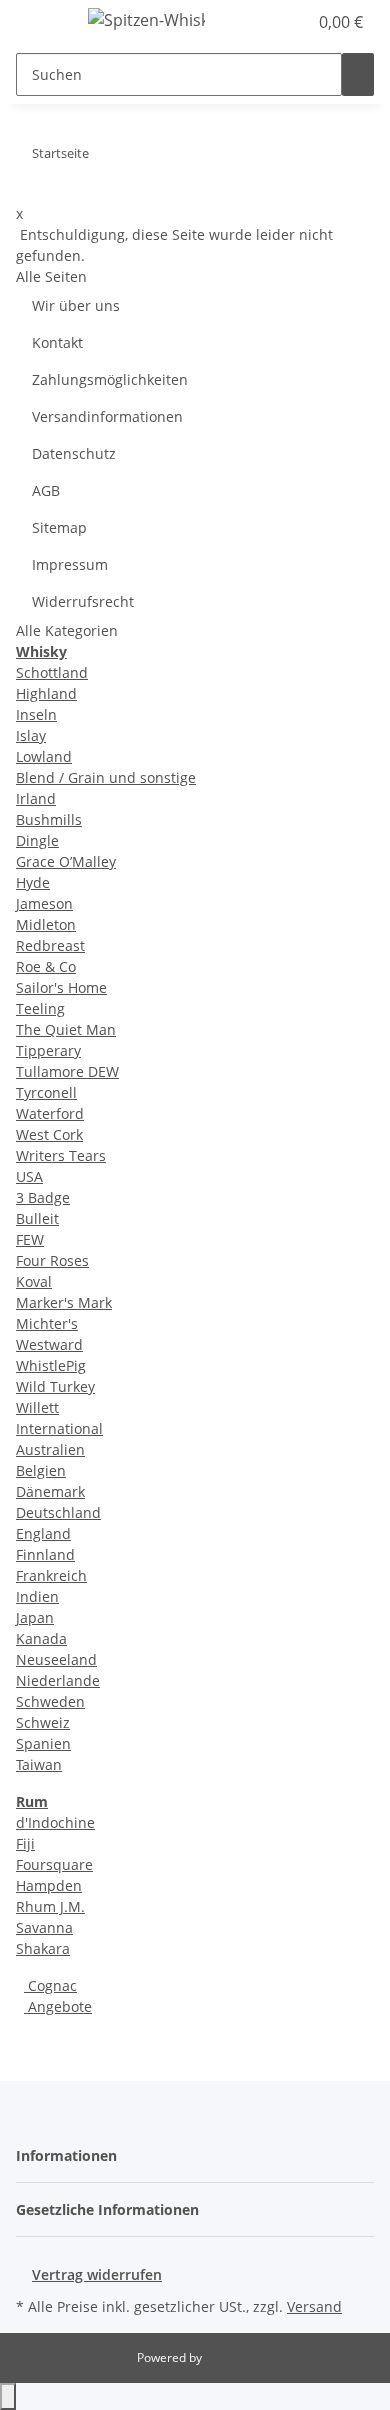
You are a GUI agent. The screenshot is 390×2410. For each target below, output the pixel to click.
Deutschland (58, 1512)
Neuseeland (56, 1659)
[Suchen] (358, 74)
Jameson (44, 903)
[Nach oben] (8, 2396)
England (43, 1533)
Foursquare (54, 1864)
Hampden (49, 1885)
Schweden (50, 1701)
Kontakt (57, 342)
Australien (50, 1449)
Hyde (33, 882)
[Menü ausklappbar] (41, 23)
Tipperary (48, 1050)
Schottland (52, 672)
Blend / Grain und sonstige (106, 777)
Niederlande (58, 1680)
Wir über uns (76, 305)
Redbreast (50, 945)
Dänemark (50, 1491)
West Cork (49, 1134)
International (59, 1428)
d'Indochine (55, 1822)
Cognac (50, 1985)
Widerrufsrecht (83, 601)
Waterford (50, 1113)
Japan (35, 1617)
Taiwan (39, 1764)
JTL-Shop (229, 2357)
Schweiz (43, 1722)
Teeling (40, 1008)
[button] (270, 22)
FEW (30, 1239)
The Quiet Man (66, 1029)
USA (29, 1176)
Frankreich (51, 1575)
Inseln (36, 714)
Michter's (47, 1323)
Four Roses (52, 1260)
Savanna (44, 1927)
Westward (49, 1344)
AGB (46, 490)
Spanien (43, 1743)
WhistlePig (51, 1365)
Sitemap (59, 527)
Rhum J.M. (50, 1906)
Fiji (25, 1843)
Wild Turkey (55, 1386)
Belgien (41, 1470)
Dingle (37, 840)
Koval (34, 1281)
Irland (36, 798)
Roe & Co (46, 966)
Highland (46, 693)
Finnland (45, 1554)
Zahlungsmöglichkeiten (110, 379)
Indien (37, 1596)
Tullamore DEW (67, 1071)
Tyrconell (46, 1092)
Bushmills (49, 819)
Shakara (43, 1948)
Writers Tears (61, 1155)
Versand (314, 2306)
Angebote (58, 2006)
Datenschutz (74, 453)
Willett (37, 1407)
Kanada (41, 1638)
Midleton (46, 924)
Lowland (44, 756)
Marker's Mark (64, 1302)
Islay (31, 735)
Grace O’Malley (66, 861)
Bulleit (37, 1218)
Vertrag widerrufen (97, 2274)
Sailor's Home (61, 987)
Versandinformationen (107, 416)
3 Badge (43, 1197)
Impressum (70, 564)
